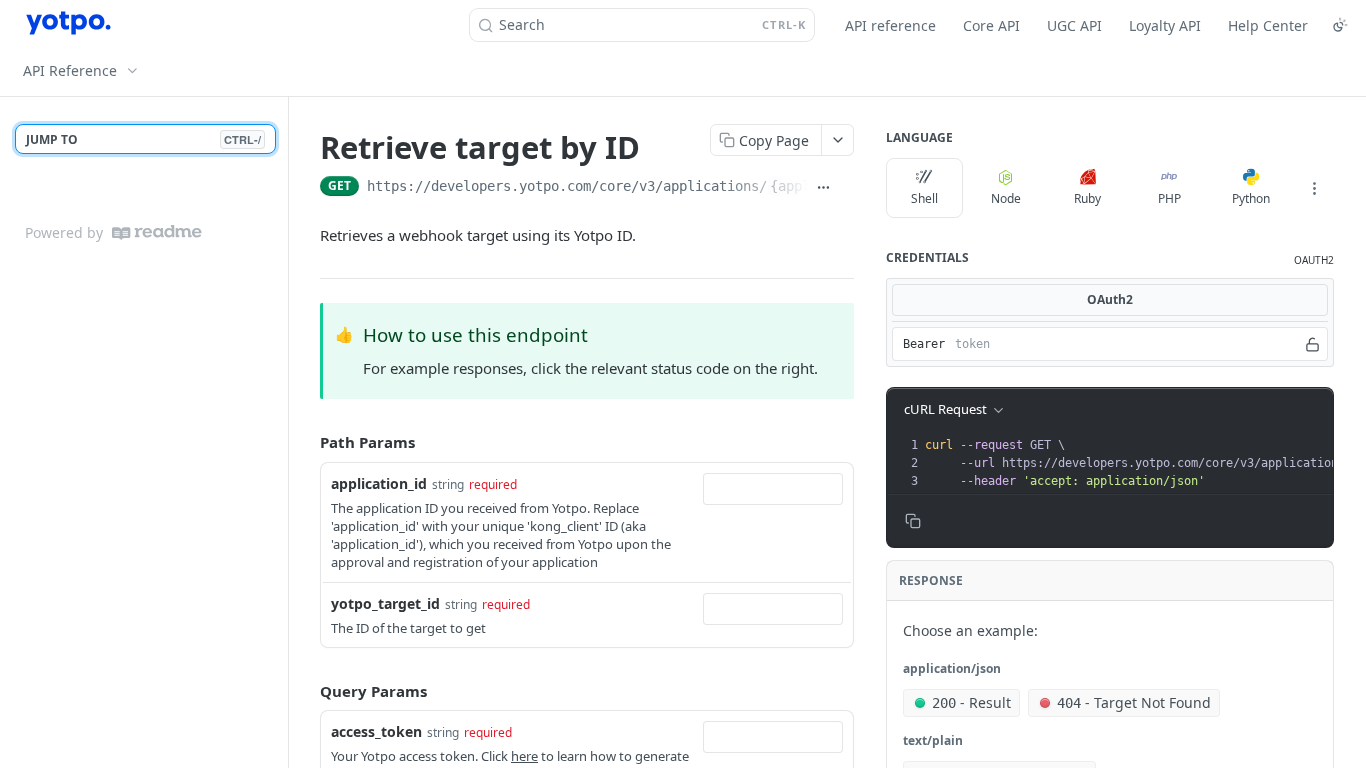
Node (1006, 198)
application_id (379, 483)
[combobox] (773, 489)
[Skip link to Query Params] (306, 691)
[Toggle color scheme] (1340, 25)
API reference (890, 25)
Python (1251, 198)
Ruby (1087, 198)
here (524, 756)
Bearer (924, 344)
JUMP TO (143, 139)
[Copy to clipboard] (846, 188)
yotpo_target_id (385, 603)
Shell (924, 198)
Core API (991, 25)
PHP (1169, 198)
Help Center (1268, 25)
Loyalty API (1165, 25)
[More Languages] (1314, 188)
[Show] (1312, 344)
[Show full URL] (823, 188)
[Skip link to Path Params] (306, 443)
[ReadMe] (157, 232)
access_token (376, 731)
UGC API (1074, 25)
